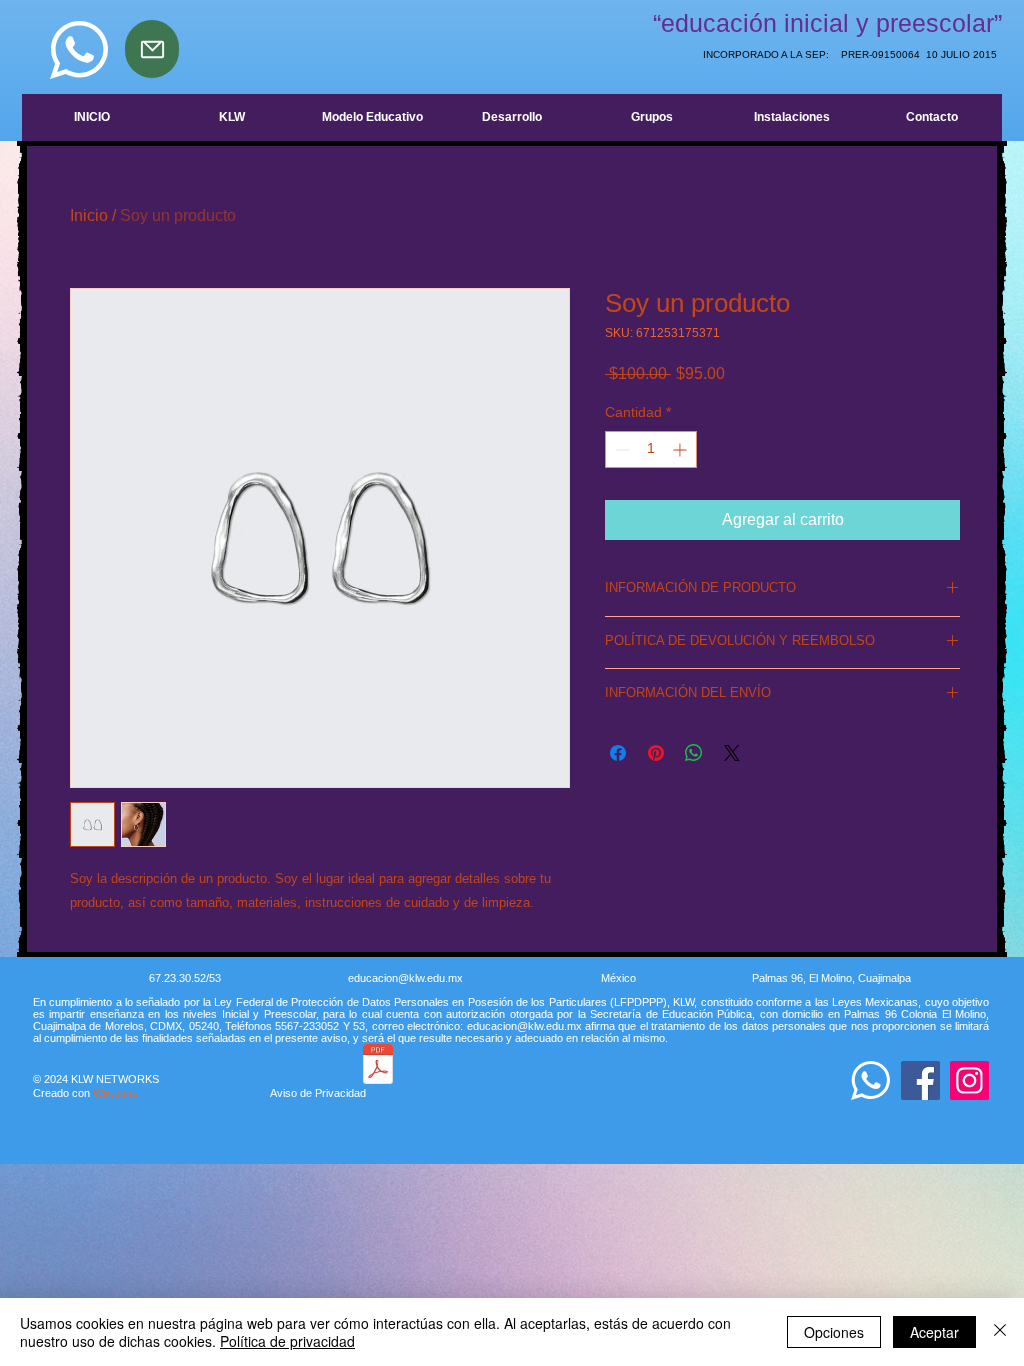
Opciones (834, 1332)
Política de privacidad (287, 1341)
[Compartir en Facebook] (618, 753)
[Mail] (152, 49)
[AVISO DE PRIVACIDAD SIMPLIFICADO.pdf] (378, 1066)
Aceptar (934, 1332)
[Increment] (681, 449)
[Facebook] (920, 1080)
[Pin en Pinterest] (656, 753)
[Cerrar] (1000, 1332)
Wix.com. (229, 1093)
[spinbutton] (651, 449)
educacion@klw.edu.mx (405, 978)
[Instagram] (969, 1080)
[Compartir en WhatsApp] (694, 753)
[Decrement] (620, 449)
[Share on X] (732, 753)
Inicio (89, 215)
